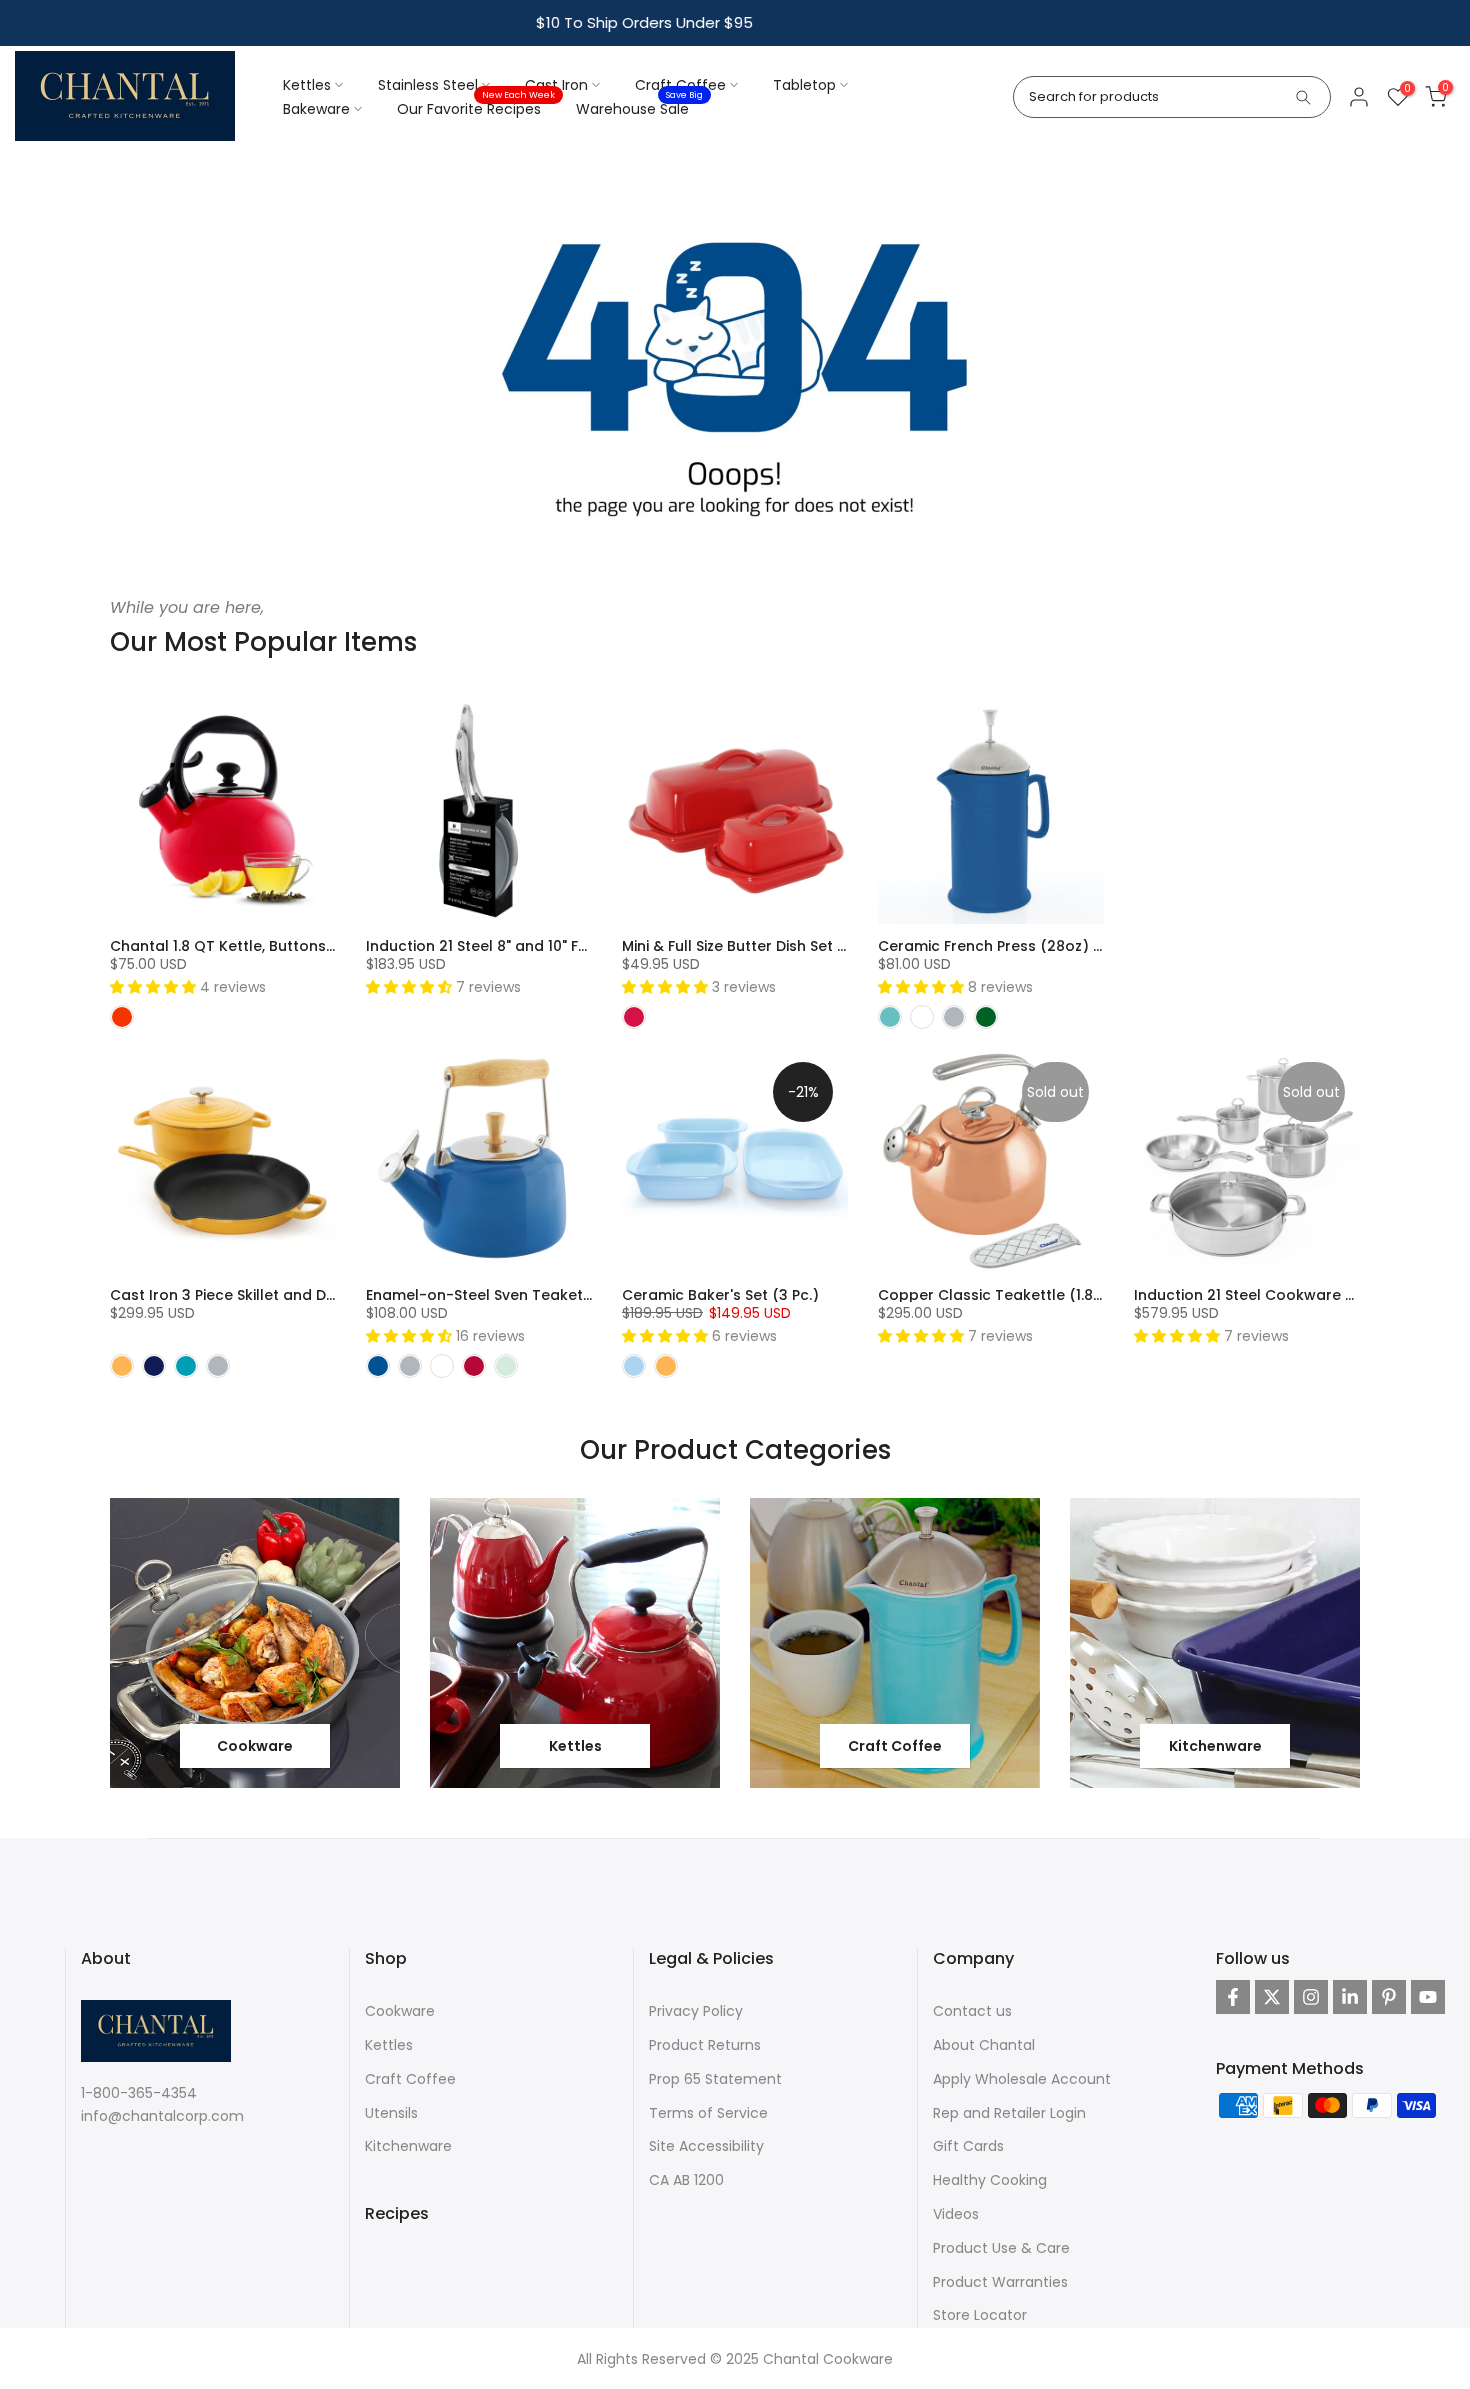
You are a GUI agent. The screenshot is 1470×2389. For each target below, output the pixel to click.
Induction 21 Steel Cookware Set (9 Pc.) (1276, 1295)
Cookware (400, 2011)
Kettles (307, 85)
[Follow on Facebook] (1233, 1997)
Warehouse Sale (640, 108)
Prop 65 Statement (715, 2079)
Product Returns (705, 2045)
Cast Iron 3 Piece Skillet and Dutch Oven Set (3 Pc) (293, 1295)
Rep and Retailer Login (1009, 2113)
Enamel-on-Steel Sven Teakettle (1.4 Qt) (513, 1295)
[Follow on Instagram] (1311, 1997)
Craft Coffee (680, 85)
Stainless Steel (428, 85)
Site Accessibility (706, 2146)
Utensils (391, 2113)
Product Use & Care (1001, 2248)
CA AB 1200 (686, 2180)
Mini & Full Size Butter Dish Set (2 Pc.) (753, 946)
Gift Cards (968, 2146)
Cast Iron (556, 85)
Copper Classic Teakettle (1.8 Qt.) (1001, 1295)
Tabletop (804, 85)
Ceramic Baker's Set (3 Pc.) (720, 1295)
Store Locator (980, 2315)
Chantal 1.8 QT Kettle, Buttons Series (241, 946)
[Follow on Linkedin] (1350, 1997)
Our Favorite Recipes (476, 108)
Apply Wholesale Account (1022, 2079)
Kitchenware (408, 2146)
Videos (956, 2214)
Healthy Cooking (990, 2180)
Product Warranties (1000, 2282)
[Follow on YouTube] (1428, 1997)
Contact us (972, 2011)
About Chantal (984, 2045)
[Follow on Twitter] (1272, 1997)
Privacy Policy (696, 2011)
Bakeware (316, 109)
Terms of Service (708, 2113)
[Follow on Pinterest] (1389, 1997)
